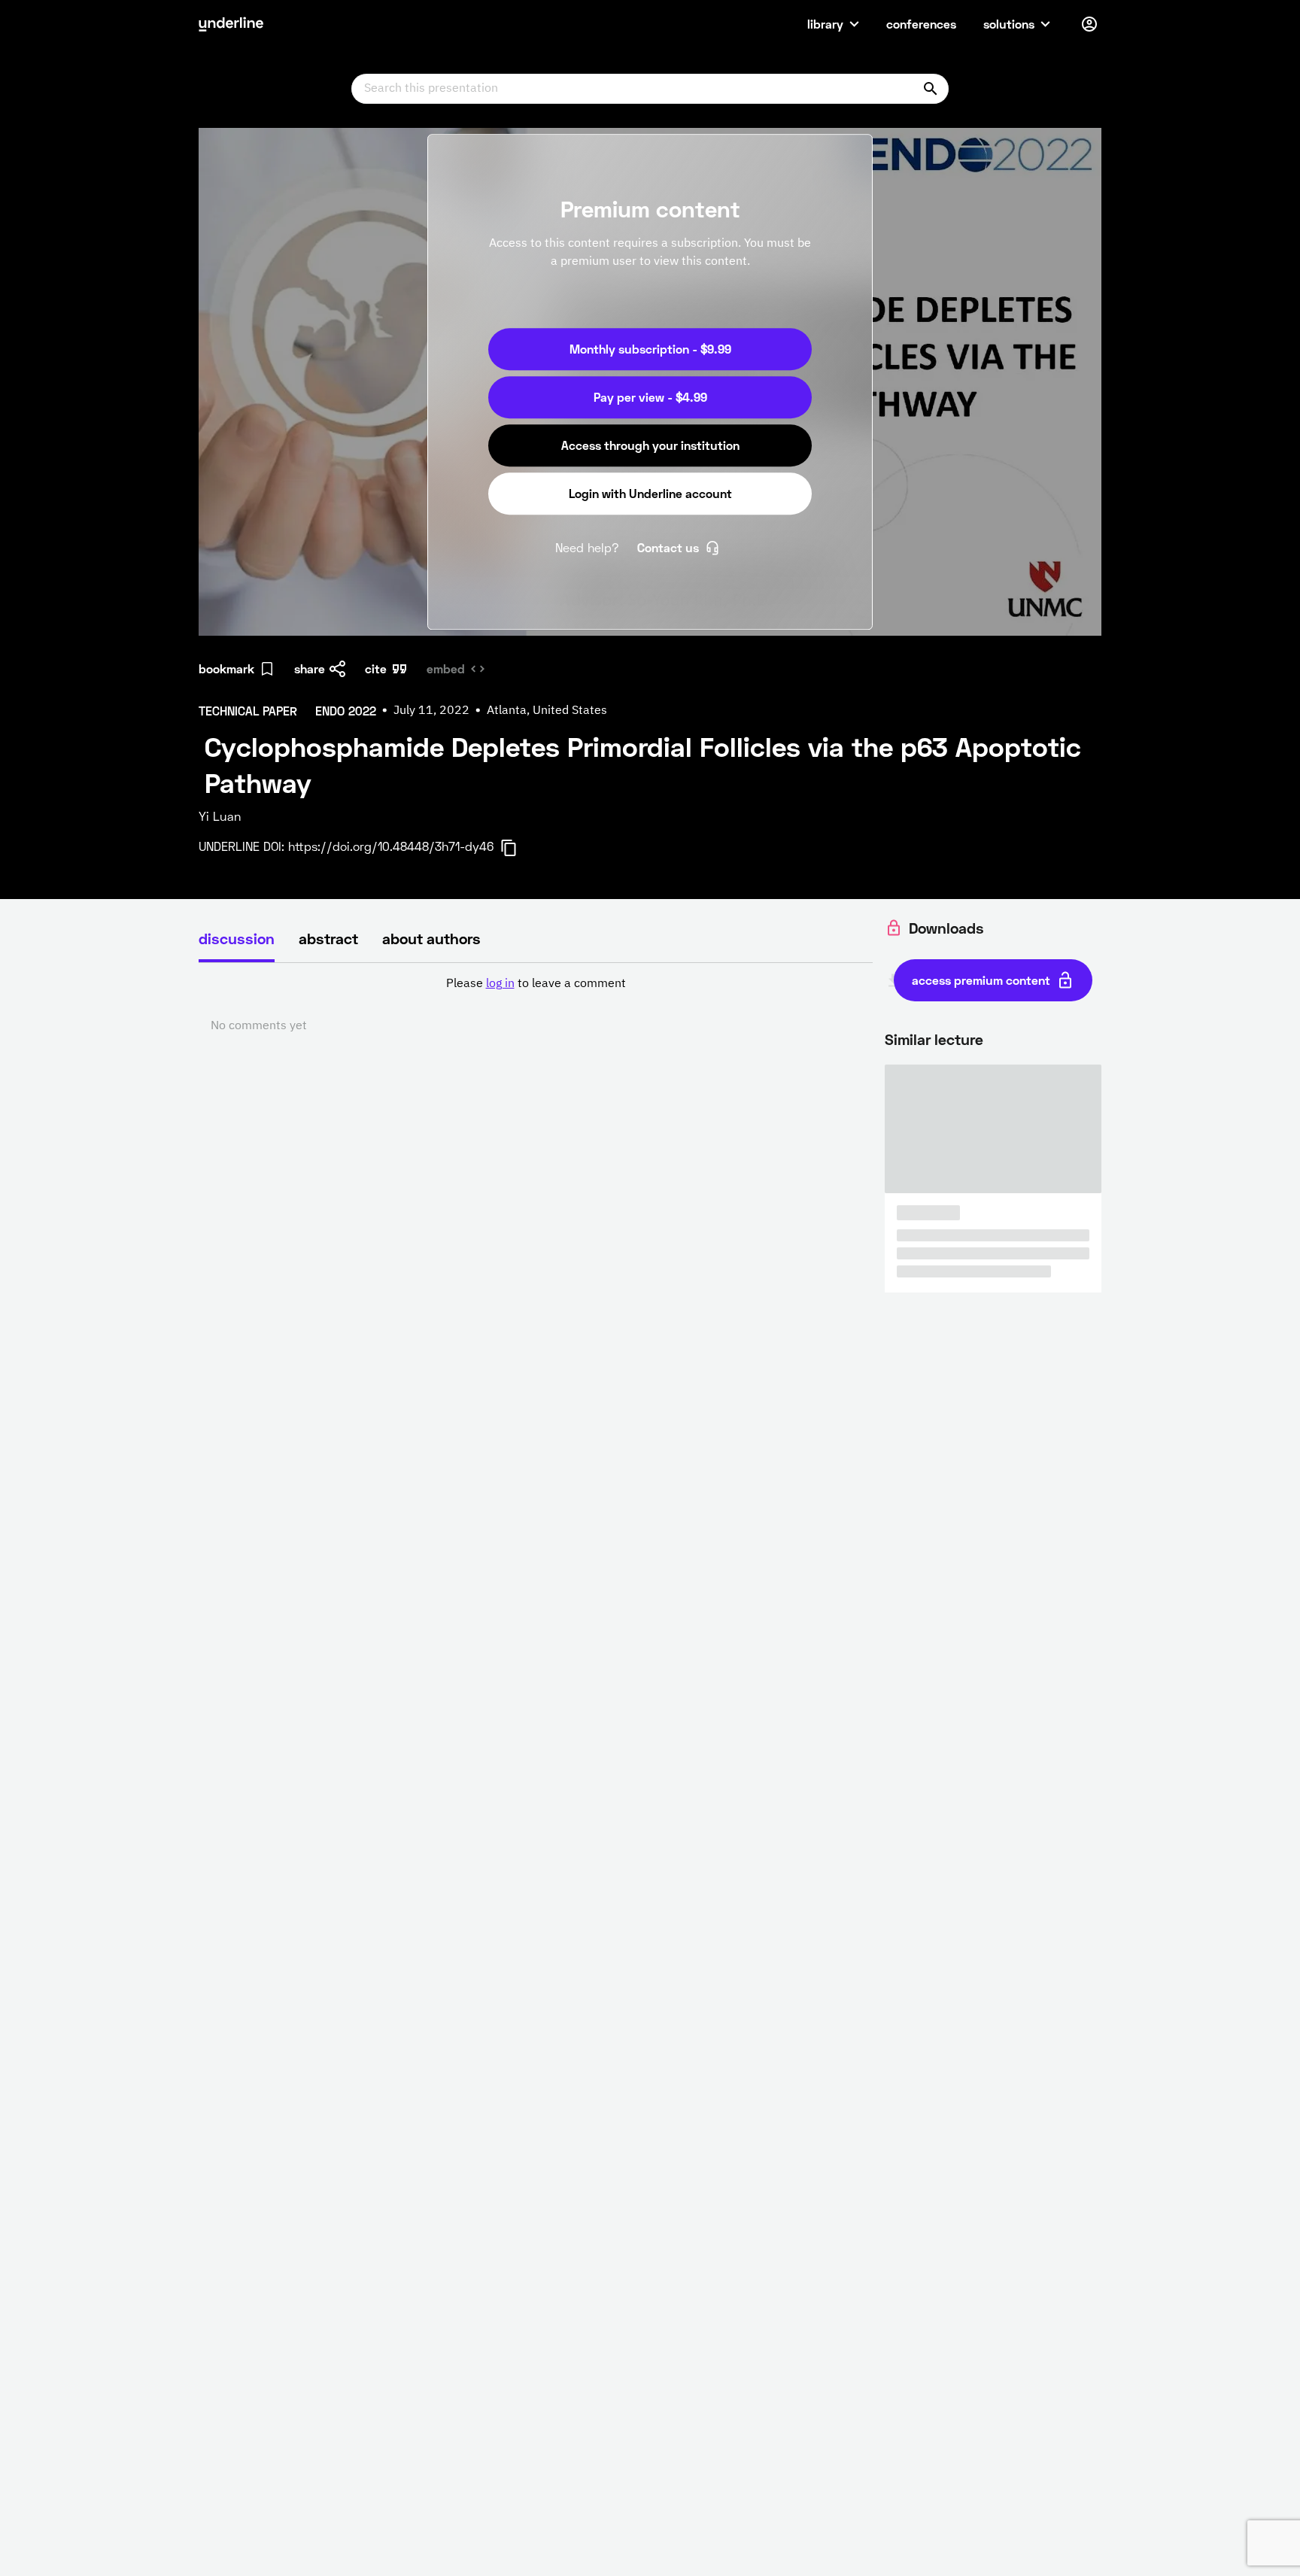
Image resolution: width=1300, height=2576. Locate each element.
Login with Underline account (650, 493)
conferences (921, 24)
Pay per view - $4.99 (650, 397)
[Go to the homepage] (231, 24)
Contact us (668, 547)
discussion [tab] (237, 938)
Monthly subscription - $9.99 (650, 349)
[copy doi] (518, 848)
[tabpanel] (536, 1005)
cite (376, 668)
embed (446, 668)
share (310, 668)
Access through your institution (650, 445)
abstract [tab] (328, 938)
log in (500, 984)
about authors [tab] (431, 938)
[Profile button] (1089, 24)
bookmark (226, 668)
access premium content (981, 980)
